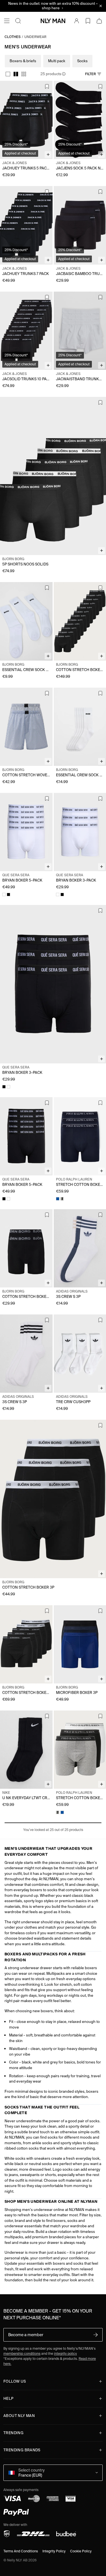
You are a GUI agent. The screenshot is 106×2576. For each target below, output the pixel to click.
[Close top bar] (101, 6)
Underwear (35, 37)
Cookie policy (81, 2551)
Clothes (13, 37)
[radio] (8, 74)
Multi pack (57, 61)
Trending (13, 2433)
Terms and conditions (21, 2551)
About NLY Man (19, 2416)
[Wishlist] (88, 21)
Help (8, 2399)
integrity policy (65, 2353)
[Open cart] (99, 21)
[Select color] (4, 895)
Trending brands (22, 2450)
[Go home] (53, 21)
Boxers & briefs (23, 61)
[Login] (77, 21)
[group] (16, 74)
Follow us (15, 2381)
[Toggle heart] (47, 86)
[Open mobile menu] (7, 21)
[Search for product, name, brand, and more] (18, 21)
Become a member (26, 2335)
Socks (82, 61)
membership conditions (22, 2353)
